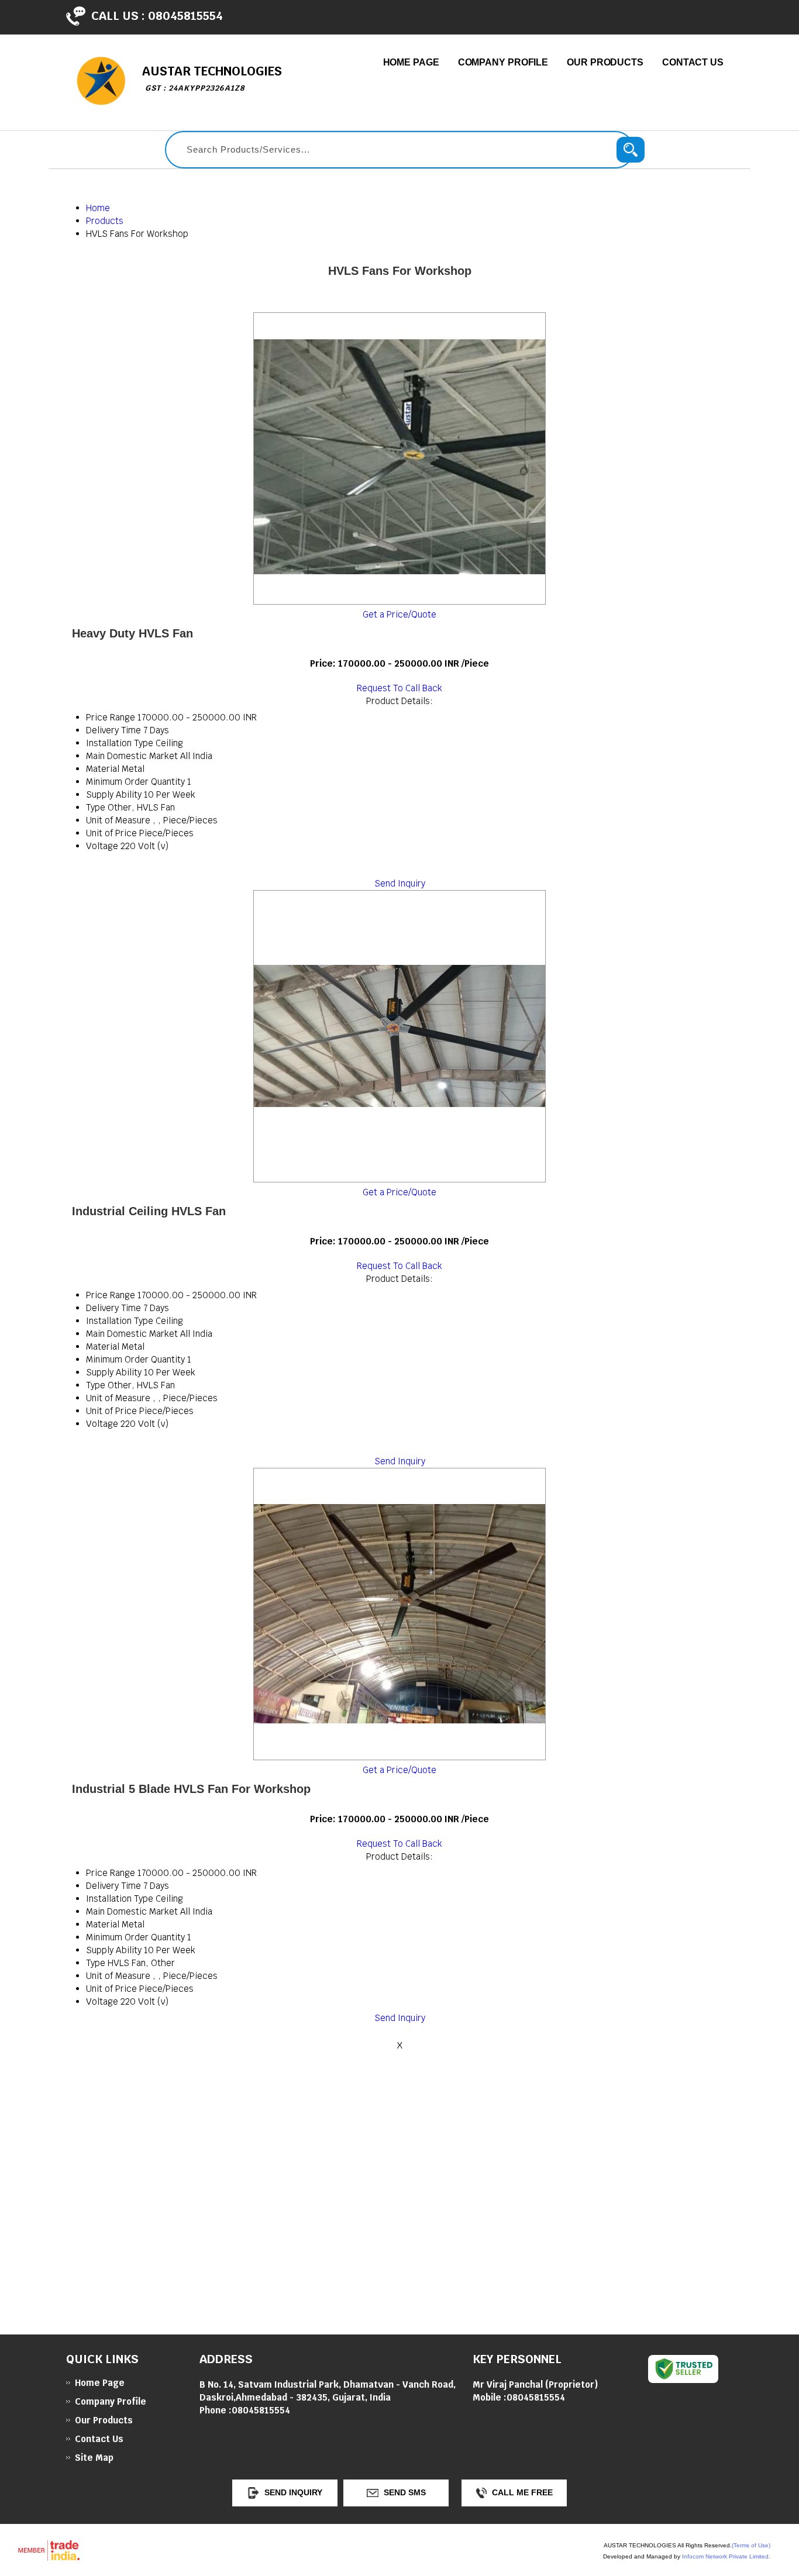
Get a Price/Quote (399, 614)
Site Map (94, 2458)
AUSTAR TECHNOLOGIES (212, 78)
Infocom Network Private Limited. (726, 2556)
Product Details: (399, 701)
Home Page (411, 62)
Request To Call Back (399, 688)
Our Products (605, 62)
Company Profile (503, 62)
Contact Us (693, 62)
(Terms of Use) (751, 2545)
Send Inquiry (400, 883)
